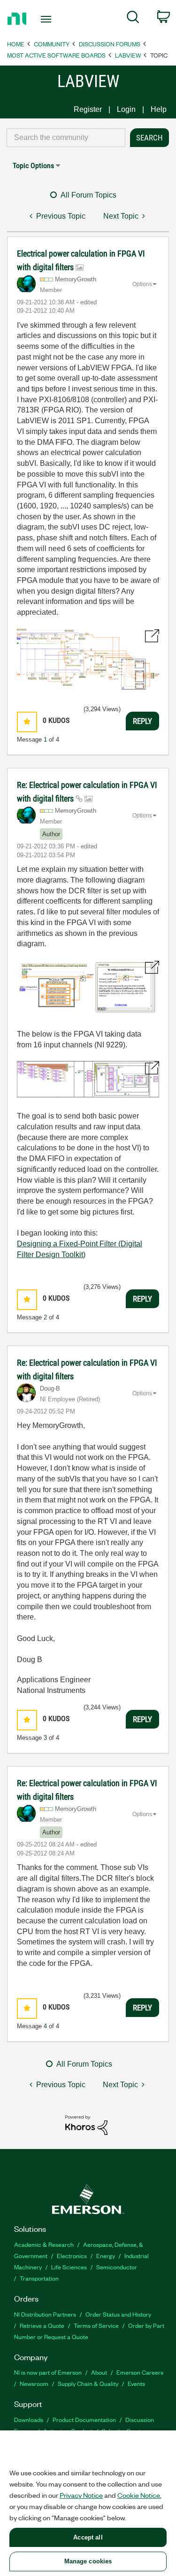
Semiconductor (117, 2267)
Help (159, 109)
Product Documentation (84, 2419)
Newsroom (34, 2383)
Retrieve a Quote (42, 2325)
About (99, 2372)
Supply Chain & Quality (88, 2383)
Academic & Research (44, 2244)
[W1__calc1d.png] (88, 659)
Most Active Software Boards (56, 55)
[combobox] (66, 138)
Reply (142, 721)
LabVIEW (128, 55)
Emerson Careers (140, 2372)
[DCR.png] (88, 988)
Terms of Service (96, 2325)
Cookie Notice (139, 2495)
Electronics (72, 2256)
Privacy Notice (81, 2495)
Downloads (29, 2419)
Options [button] (142, 284)
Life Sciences (69, 2267)
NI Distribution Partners (45, 2314)
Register (88, 109)
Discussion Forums (110, 44)
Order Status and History (118, 2314)
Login (126, 109)
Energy (106, 2256)
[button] (27, 722)
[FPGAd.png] (88, 1079)
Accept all (88, 2537)
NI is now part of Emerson (48, 2372)
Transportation (39, 2278)
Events (136, 2383)
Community (52, 44)
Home (16, 44)
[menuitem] (133, 19)
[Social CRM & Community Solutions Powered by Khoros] (86, 2124)
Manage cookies (88, 2561)
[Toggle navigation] (47, 19)
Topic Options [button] (33, 166)
